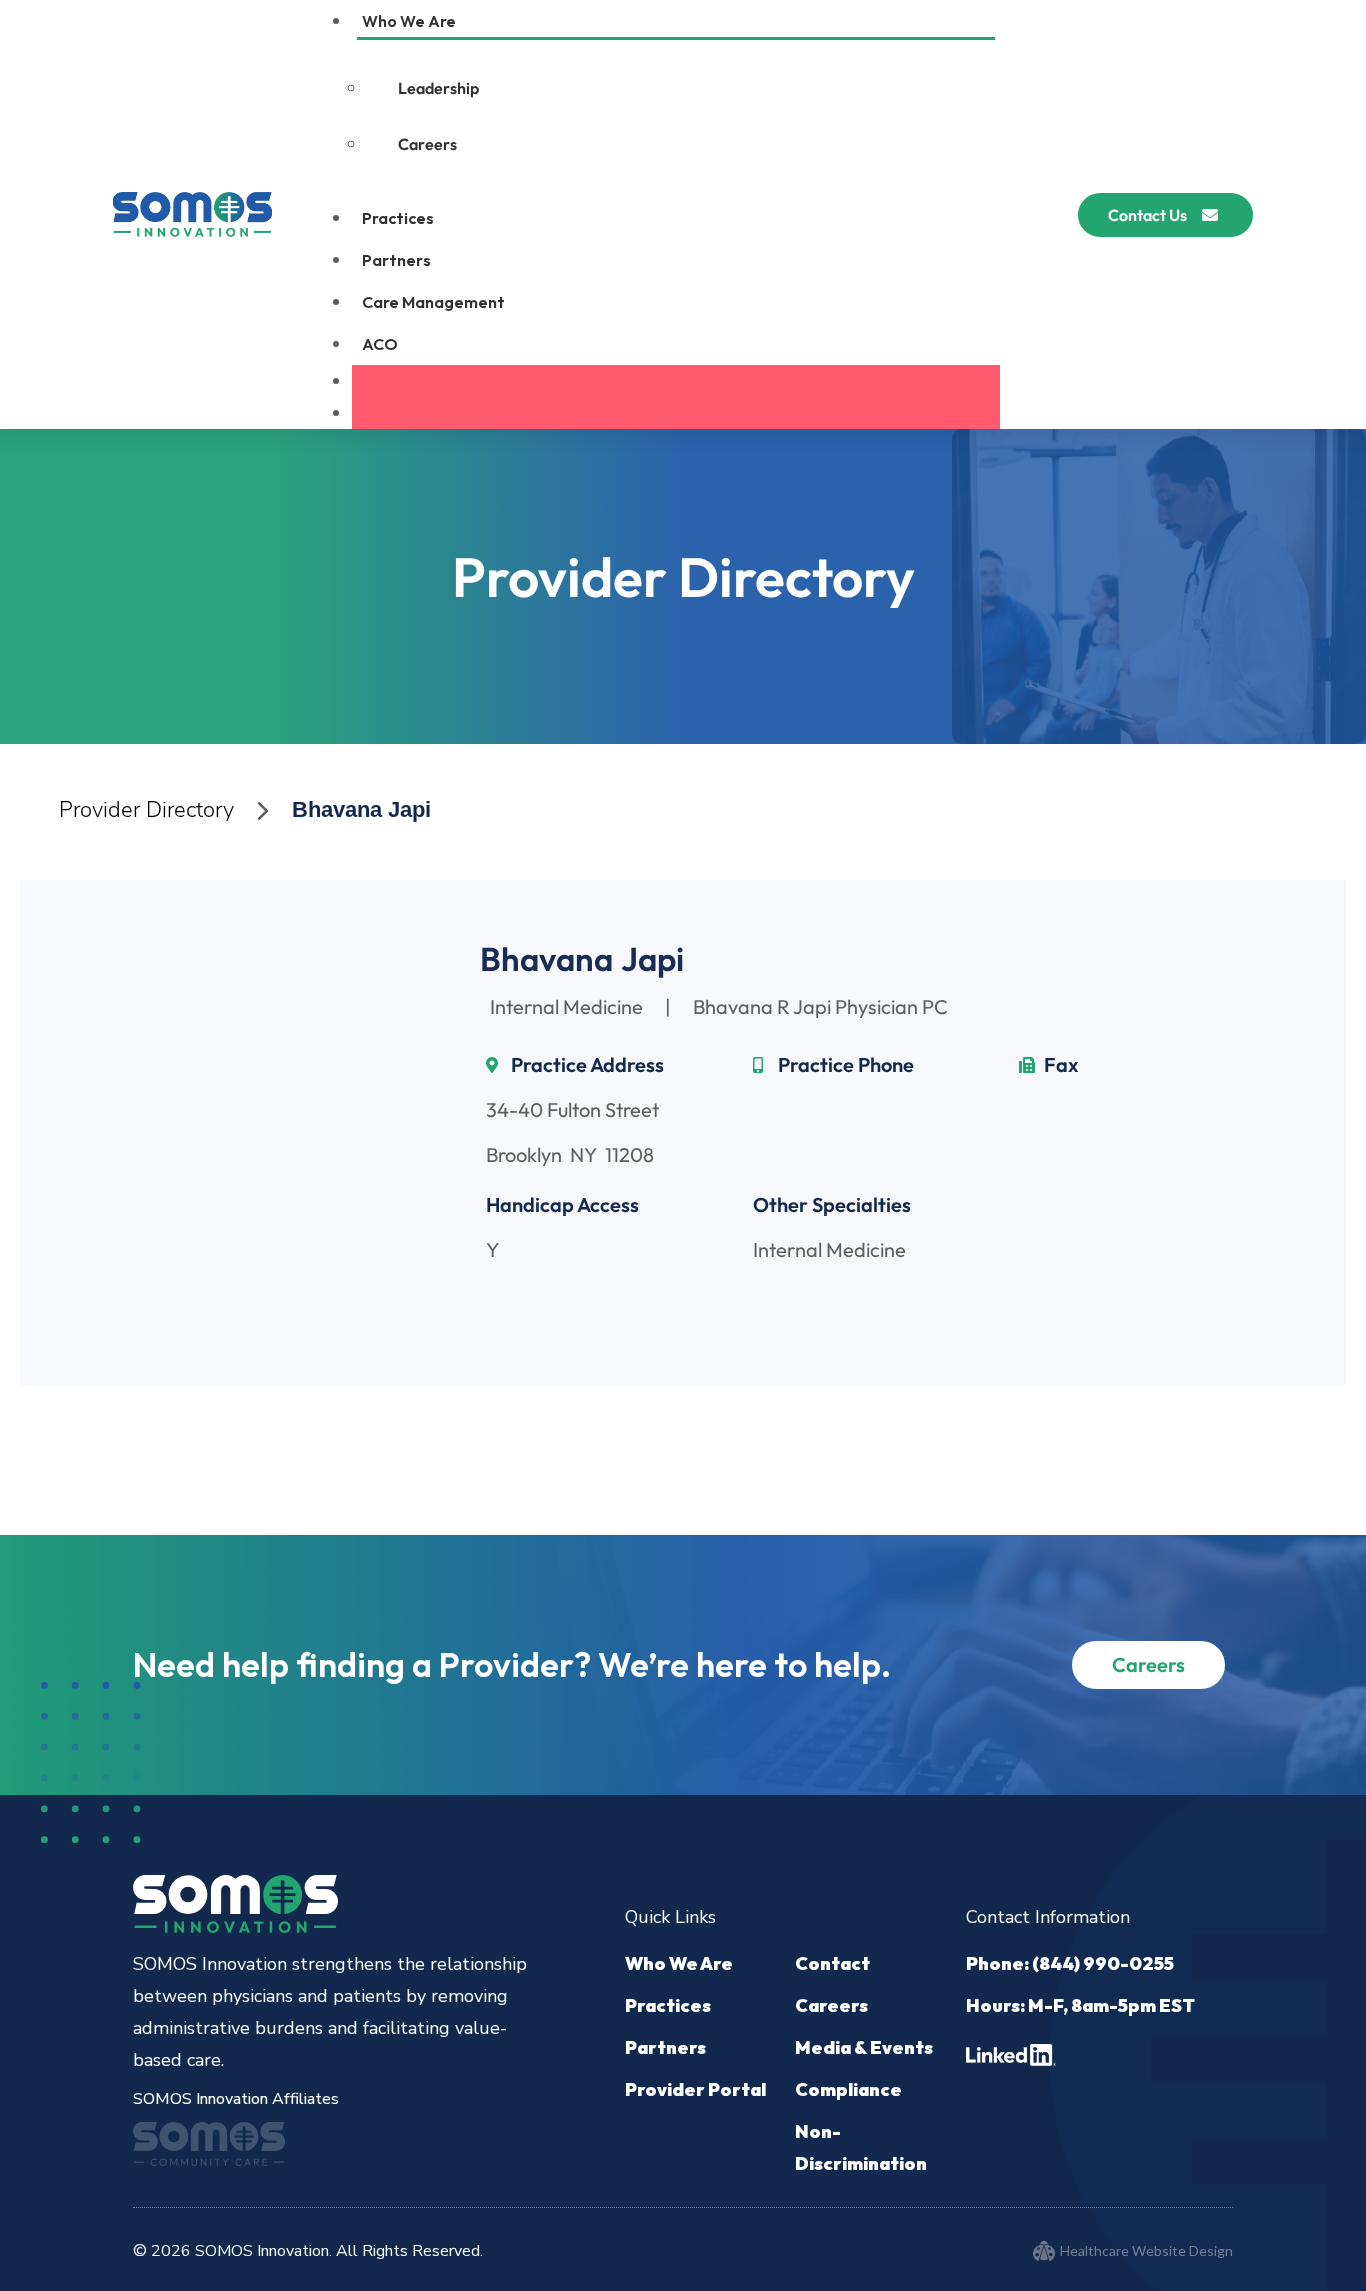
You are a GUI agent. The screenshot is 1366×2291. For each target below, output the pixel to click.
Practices (398, 218)
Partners (396, 260)
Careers (427, 144)
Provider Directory (146, 810)
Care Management (433, 302)
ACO (380, 344)
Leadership (438, 88)
